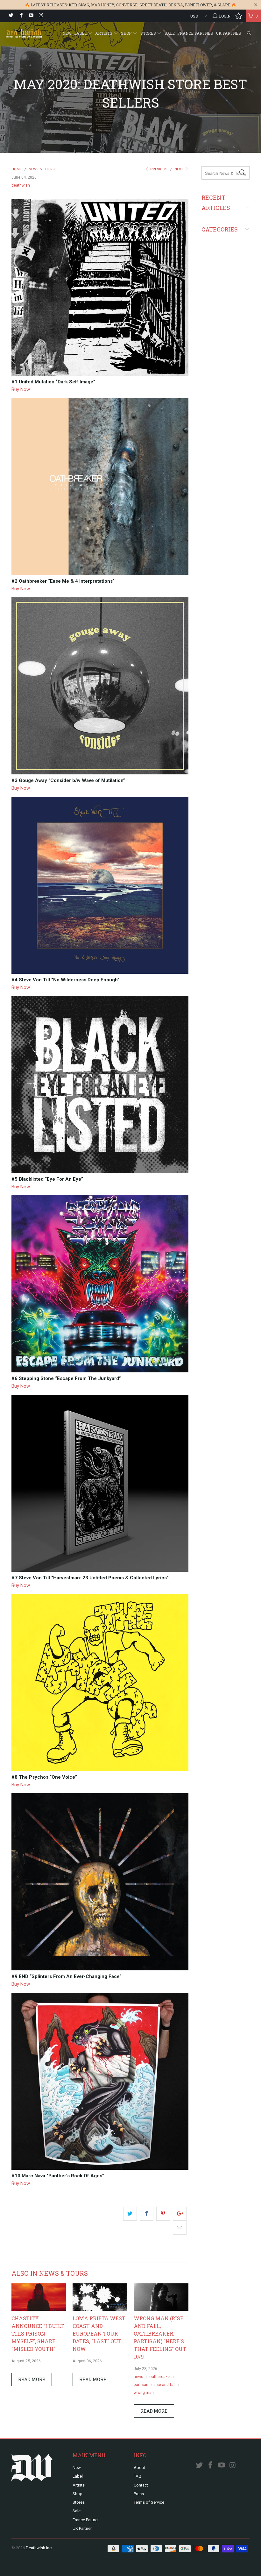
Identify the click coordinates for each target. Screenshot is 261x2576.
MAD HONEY (103, 5)
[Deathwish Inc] (24, 34)
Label (81, 33)
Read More (32, 2379)
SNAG (84, 5)
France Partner (195, 33)
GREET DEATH (153, 5)
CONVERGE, (127, 5)
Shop (127, 33)
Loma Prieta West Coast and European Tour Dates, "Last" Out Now (99, 2334)
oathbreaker (160, 2377)
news (138, 2377)
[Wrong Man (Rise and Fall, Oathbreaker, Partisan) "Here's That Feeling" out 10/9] (161, 2309)
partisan (141, 2384)
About (139, 2468)
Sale (170, 33)
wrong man (144, 2392)
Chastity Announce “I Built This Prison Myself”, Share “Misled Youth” (38, 2334)
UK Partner (229, 33)
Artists (104, 33)
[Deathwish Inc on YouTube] (31, 16)
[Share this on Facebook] (147, 2214)
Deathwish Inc (39, 2548)
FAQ (138, 2476)
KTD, (73, 5)
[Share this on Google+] (180, 2214)
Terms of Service (149, 2502)
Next (179, 169)
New (67, 33)
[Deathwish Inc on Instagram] (41, 16)
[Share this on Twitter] (130, 2214)
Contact (141, 2485)
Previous (158, 169)
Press (139, 2494)
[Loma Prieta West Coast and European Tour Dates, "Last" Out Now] (100, 2309)
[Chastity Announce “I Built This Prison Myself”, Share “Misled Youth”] (39, 2309)
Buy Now (21, 389)
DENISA (176, 5)
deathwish (21, 185)
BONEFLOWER (198, 5)
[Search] (249, 33)
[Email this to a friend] (180, 2228)
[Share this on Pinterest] (163, 2214)
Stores (149, 33)
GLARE (224, 5)
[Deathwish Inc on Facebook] (21, 16)
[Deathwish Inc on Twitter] (11, 16)
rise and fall (165, 2384)
